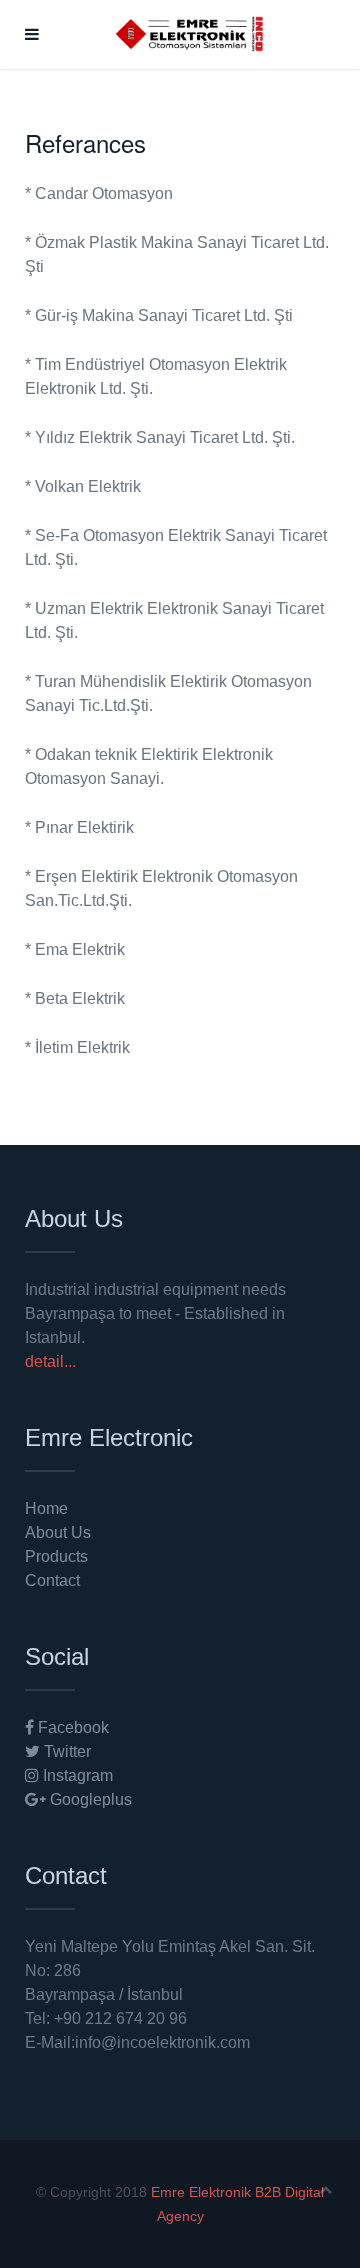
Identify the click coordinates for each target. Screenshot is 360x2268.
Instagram (76, 1775)
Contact (52, 1580)
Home (46, 1508)
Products (56, 1556)
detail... (50, 1361)
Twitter (65, 1751)
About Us (58, 1532)
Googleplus (89, 1799)
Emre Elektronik (201, 2192)
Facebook (71, 1727)
